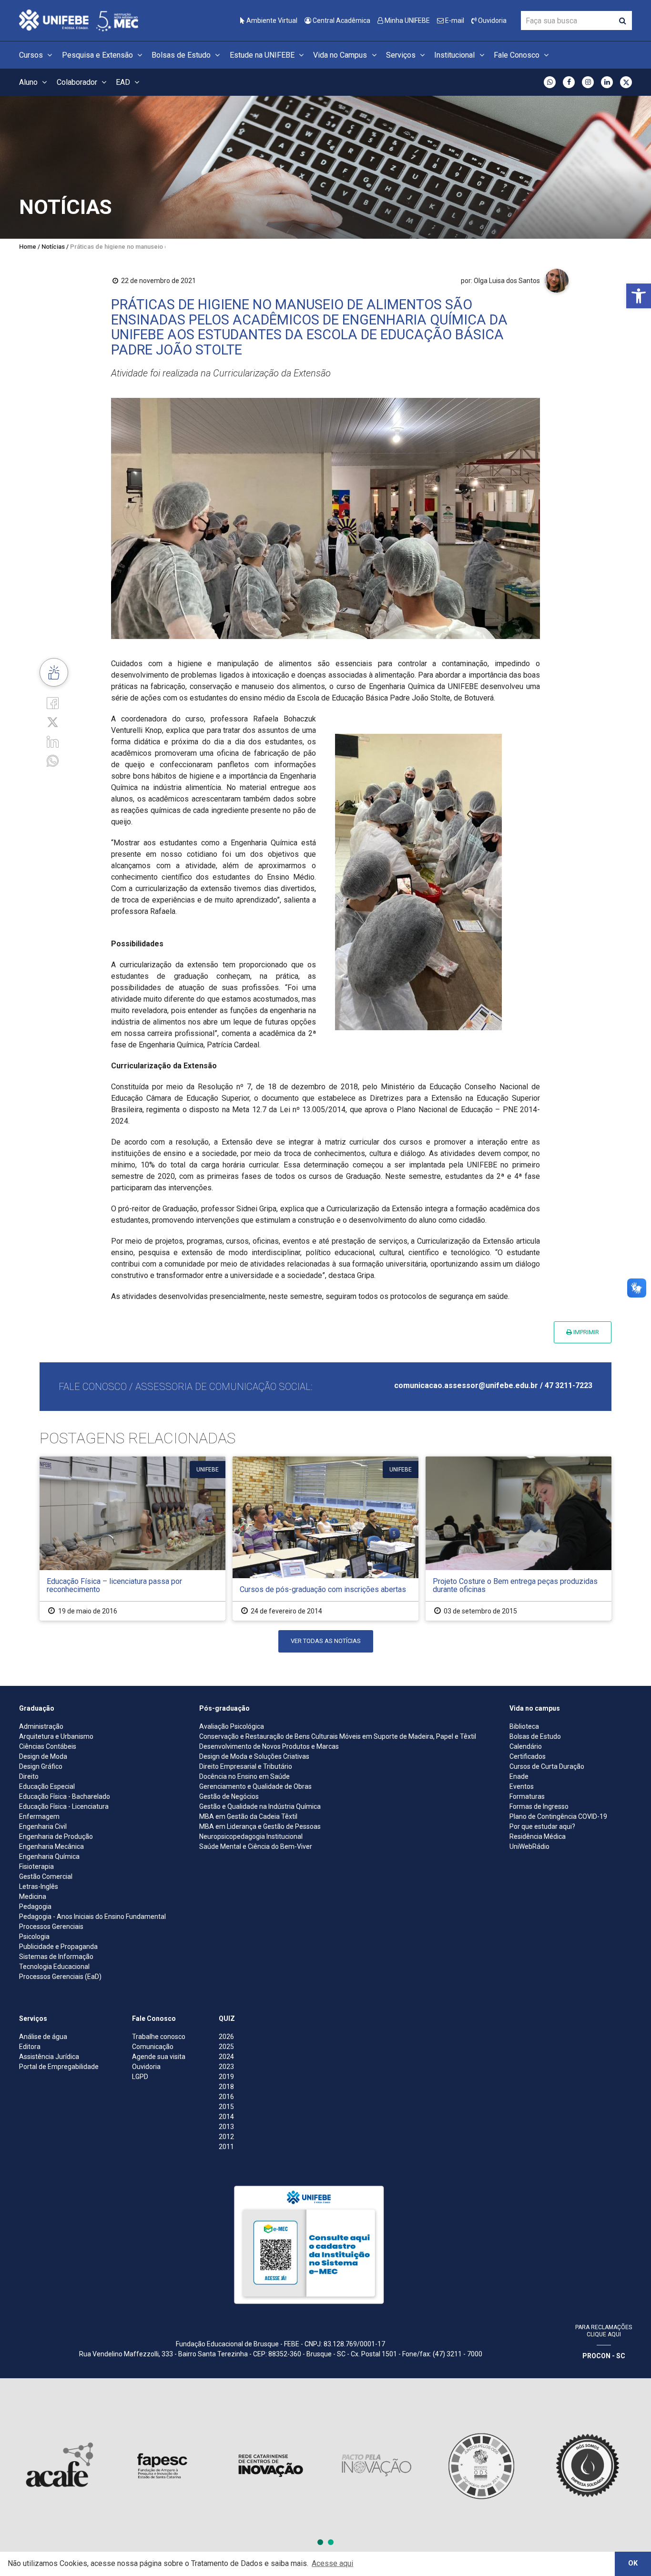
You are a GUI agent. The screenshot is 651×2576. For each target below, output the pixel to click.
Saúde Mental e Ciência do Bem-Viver (256, 1846)
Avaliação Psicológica (232, 1726)
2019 (226, 2077)
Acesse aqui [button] (332, 2563)
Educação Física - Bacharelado (65, 1796)
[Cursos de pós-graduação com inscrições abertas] (325, 1538)
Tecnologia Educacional (54, 1967)
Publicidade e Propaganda (58, 1947)
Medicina (33, 1897)
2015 (226, 2107)
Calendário (526, 1746)
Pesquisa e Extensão (98, 55)
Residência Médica (538, 1836)
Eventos (522, 1786)
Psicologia (34, 1937)
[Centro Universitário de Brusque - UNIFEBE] (79, 20)
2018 (226, 2087)
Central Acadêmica (341, 20)
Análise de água (43, 2037)
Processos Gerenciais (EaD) (60, 1977)
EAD (124, 82)
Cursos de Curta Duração (547, 1766)
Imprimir (585, 1332)
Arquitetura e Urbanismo (56, 1736)
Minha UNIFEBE (407, 20)
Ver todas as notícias (326, 1641)
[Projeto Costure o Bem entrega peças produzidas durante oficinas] (519, 1538)
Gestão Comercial (46, 1876)
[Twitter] (53, 722)
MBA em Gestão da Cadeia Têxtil (248, 1816)
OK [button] (633, 2563)
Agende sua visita (159, 2057)
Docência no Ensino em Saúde (244, 1776)
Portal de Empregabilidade (59, 2067)
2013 (226, 2127)
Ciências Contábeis (48, 1746)
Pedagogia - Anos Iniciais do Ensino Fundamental (92, 1917)
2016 (226, 2097)
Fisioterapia (36, 1866)
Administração (41, 1726)
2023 (226, 2067)
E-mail (454, 20)
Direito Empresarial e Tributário (246, 1766)
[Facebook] (53, 703)
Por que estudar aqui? (542, 1826)
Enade (519, 1776)
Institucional (455, 55)
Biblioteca (524, 1726)
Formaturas (527, 1796)
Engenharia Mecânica (51, 1846)
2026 (226, 2037)
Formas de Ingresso (539, 1806)
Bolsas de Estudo (182, 55)
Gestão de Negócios (229, 1796)
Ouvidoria (492, 20)
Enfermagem (39, 1816)
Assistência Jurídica (49, 2057)
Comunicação (153, 2047)
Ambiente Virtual (271, 20)
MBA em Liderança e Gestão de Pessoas (260, 1826)
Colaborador (78, 82)
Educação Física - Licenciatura (64, 1806)
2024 (226, 2057)
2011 (226, 2147)
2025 (226, 2047)
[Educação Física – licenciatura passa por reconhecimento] (132, 1538)
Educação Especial (47, 1786)
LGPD (140, 2077)
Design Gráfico (41, 1766)
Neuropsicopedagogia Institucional (251, 1836)
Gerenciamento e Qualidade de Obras (255, 1786)
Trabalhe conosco (159, 2037)
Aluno (29, 82)
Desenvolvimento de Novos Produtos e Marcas (269, 1746)
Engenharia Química (49, 1856)
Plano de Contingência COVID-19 (558, 1816)
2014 (226, 2117)
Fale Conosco (518, 55)
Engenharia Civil (43, 1826)
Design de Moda (43, 1756)
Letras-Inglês (39, 1886)
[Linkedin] (53, 741)
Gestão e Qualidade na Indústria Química (260, 1806)
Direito (29, 1776)
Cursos (32, 55)
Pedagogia (35, 1907)
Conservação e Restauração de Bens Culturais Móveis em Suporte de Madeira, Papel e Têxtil (338, 1736)
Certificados (528, 1756)
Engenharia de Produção (56, 1836)
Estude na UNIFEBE (263, 55)
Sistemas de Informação (56, 1957)
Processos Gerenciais (51, 1927)
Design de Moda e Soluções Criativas (254, 1756)
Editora (30, 2047)
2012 (226, 2137)
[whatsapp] (53, 760)
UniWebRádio (529, 1846)
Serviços (402, 55)
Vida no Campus (341, 55)
